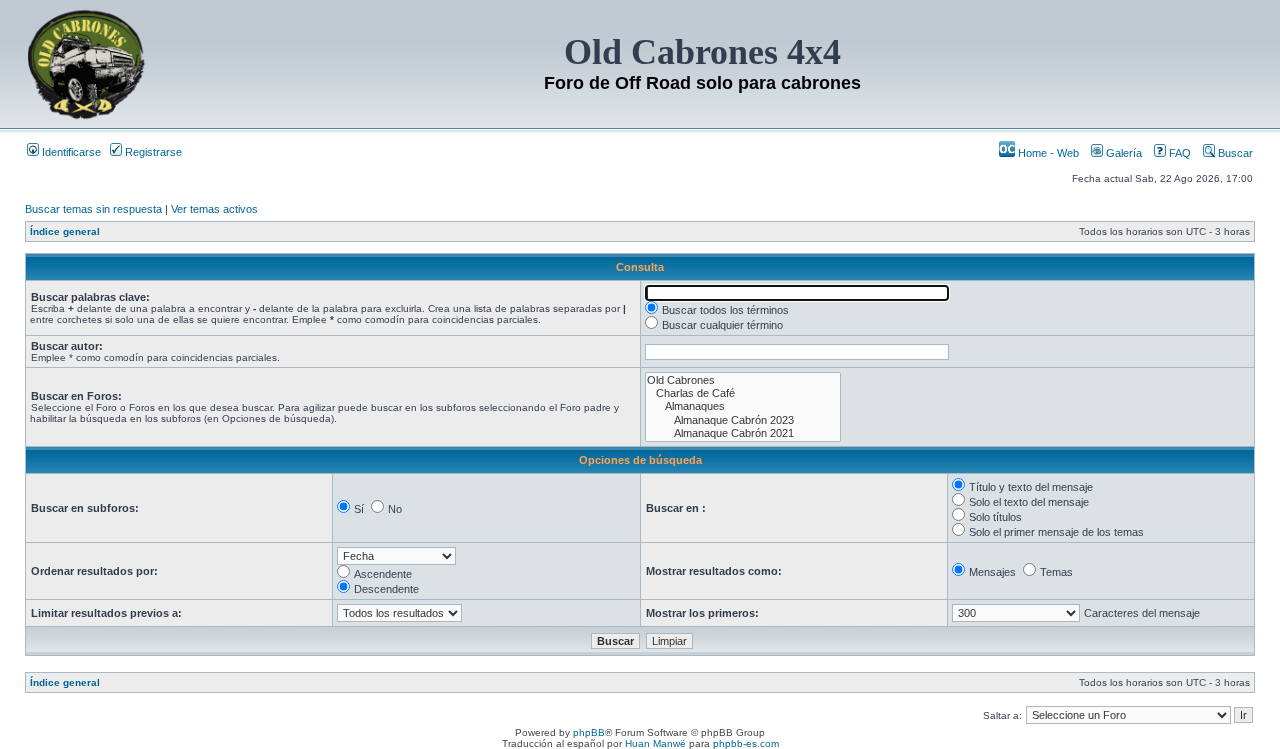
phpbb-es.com (746, 743)
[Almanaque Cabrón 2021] (743, 433)
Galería (1122, 153)
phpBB (589, 732)
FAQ (1178, 153)
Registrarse (152, 152)
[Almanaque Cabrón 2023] (743, 420)
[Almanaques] (743, 406)
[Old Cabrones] (743, 380)
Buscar (1234, 153)
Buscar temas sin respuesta (93, 209)
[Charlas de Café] (743, 393)
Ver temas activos (214, 209)
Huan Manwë (655, 743)
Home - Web (1047, 153)
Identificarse (70, 152)
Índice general (65, 231)
